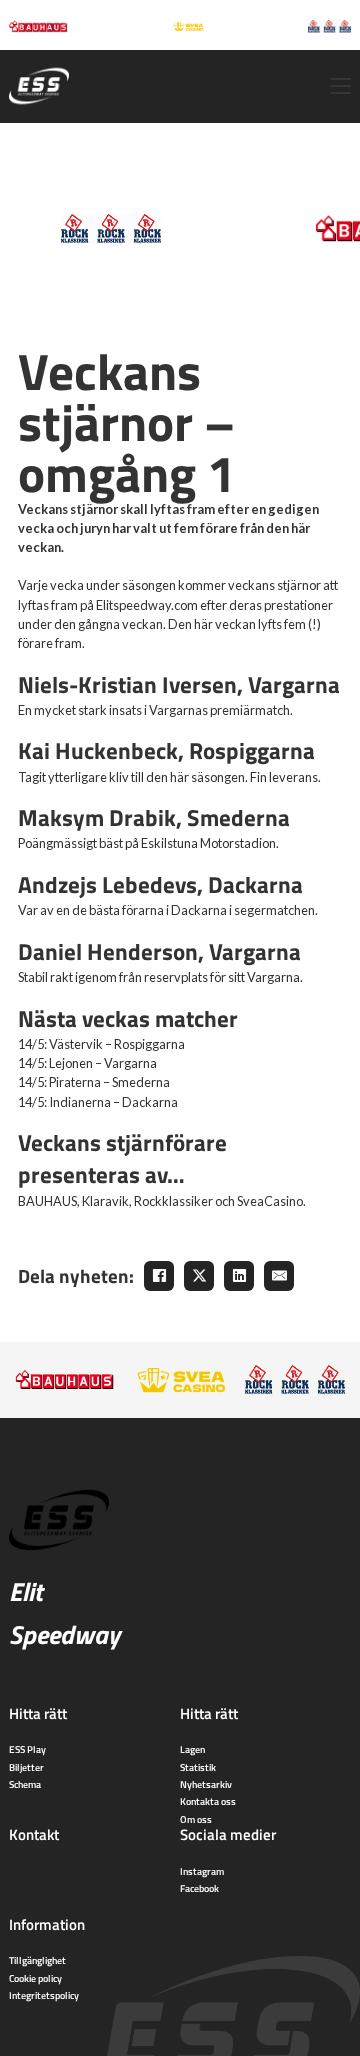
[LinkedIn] (239, 1276)
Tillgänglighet (37, 1960)
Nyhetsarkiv (206, 1784)
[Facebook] (159, 1276)
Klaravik (105, 1201)
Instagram (202, 1871)
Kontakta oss (208, 1801)
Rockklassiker (173, 1201)
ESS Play (27, 1749)
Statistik (198, 1767)
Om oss (196, 1819)
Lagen (192, 1749)
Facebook (199, 1888)
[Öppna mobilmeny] (341, 86)
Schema (25, 1784)
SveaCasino (270, 1201)
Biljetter (26, 1767)
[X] (199, 1276)
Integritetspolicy (44, 1995)
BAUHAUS (47, 1201)
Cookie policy (35, 1978)
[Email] (279, 1276)
